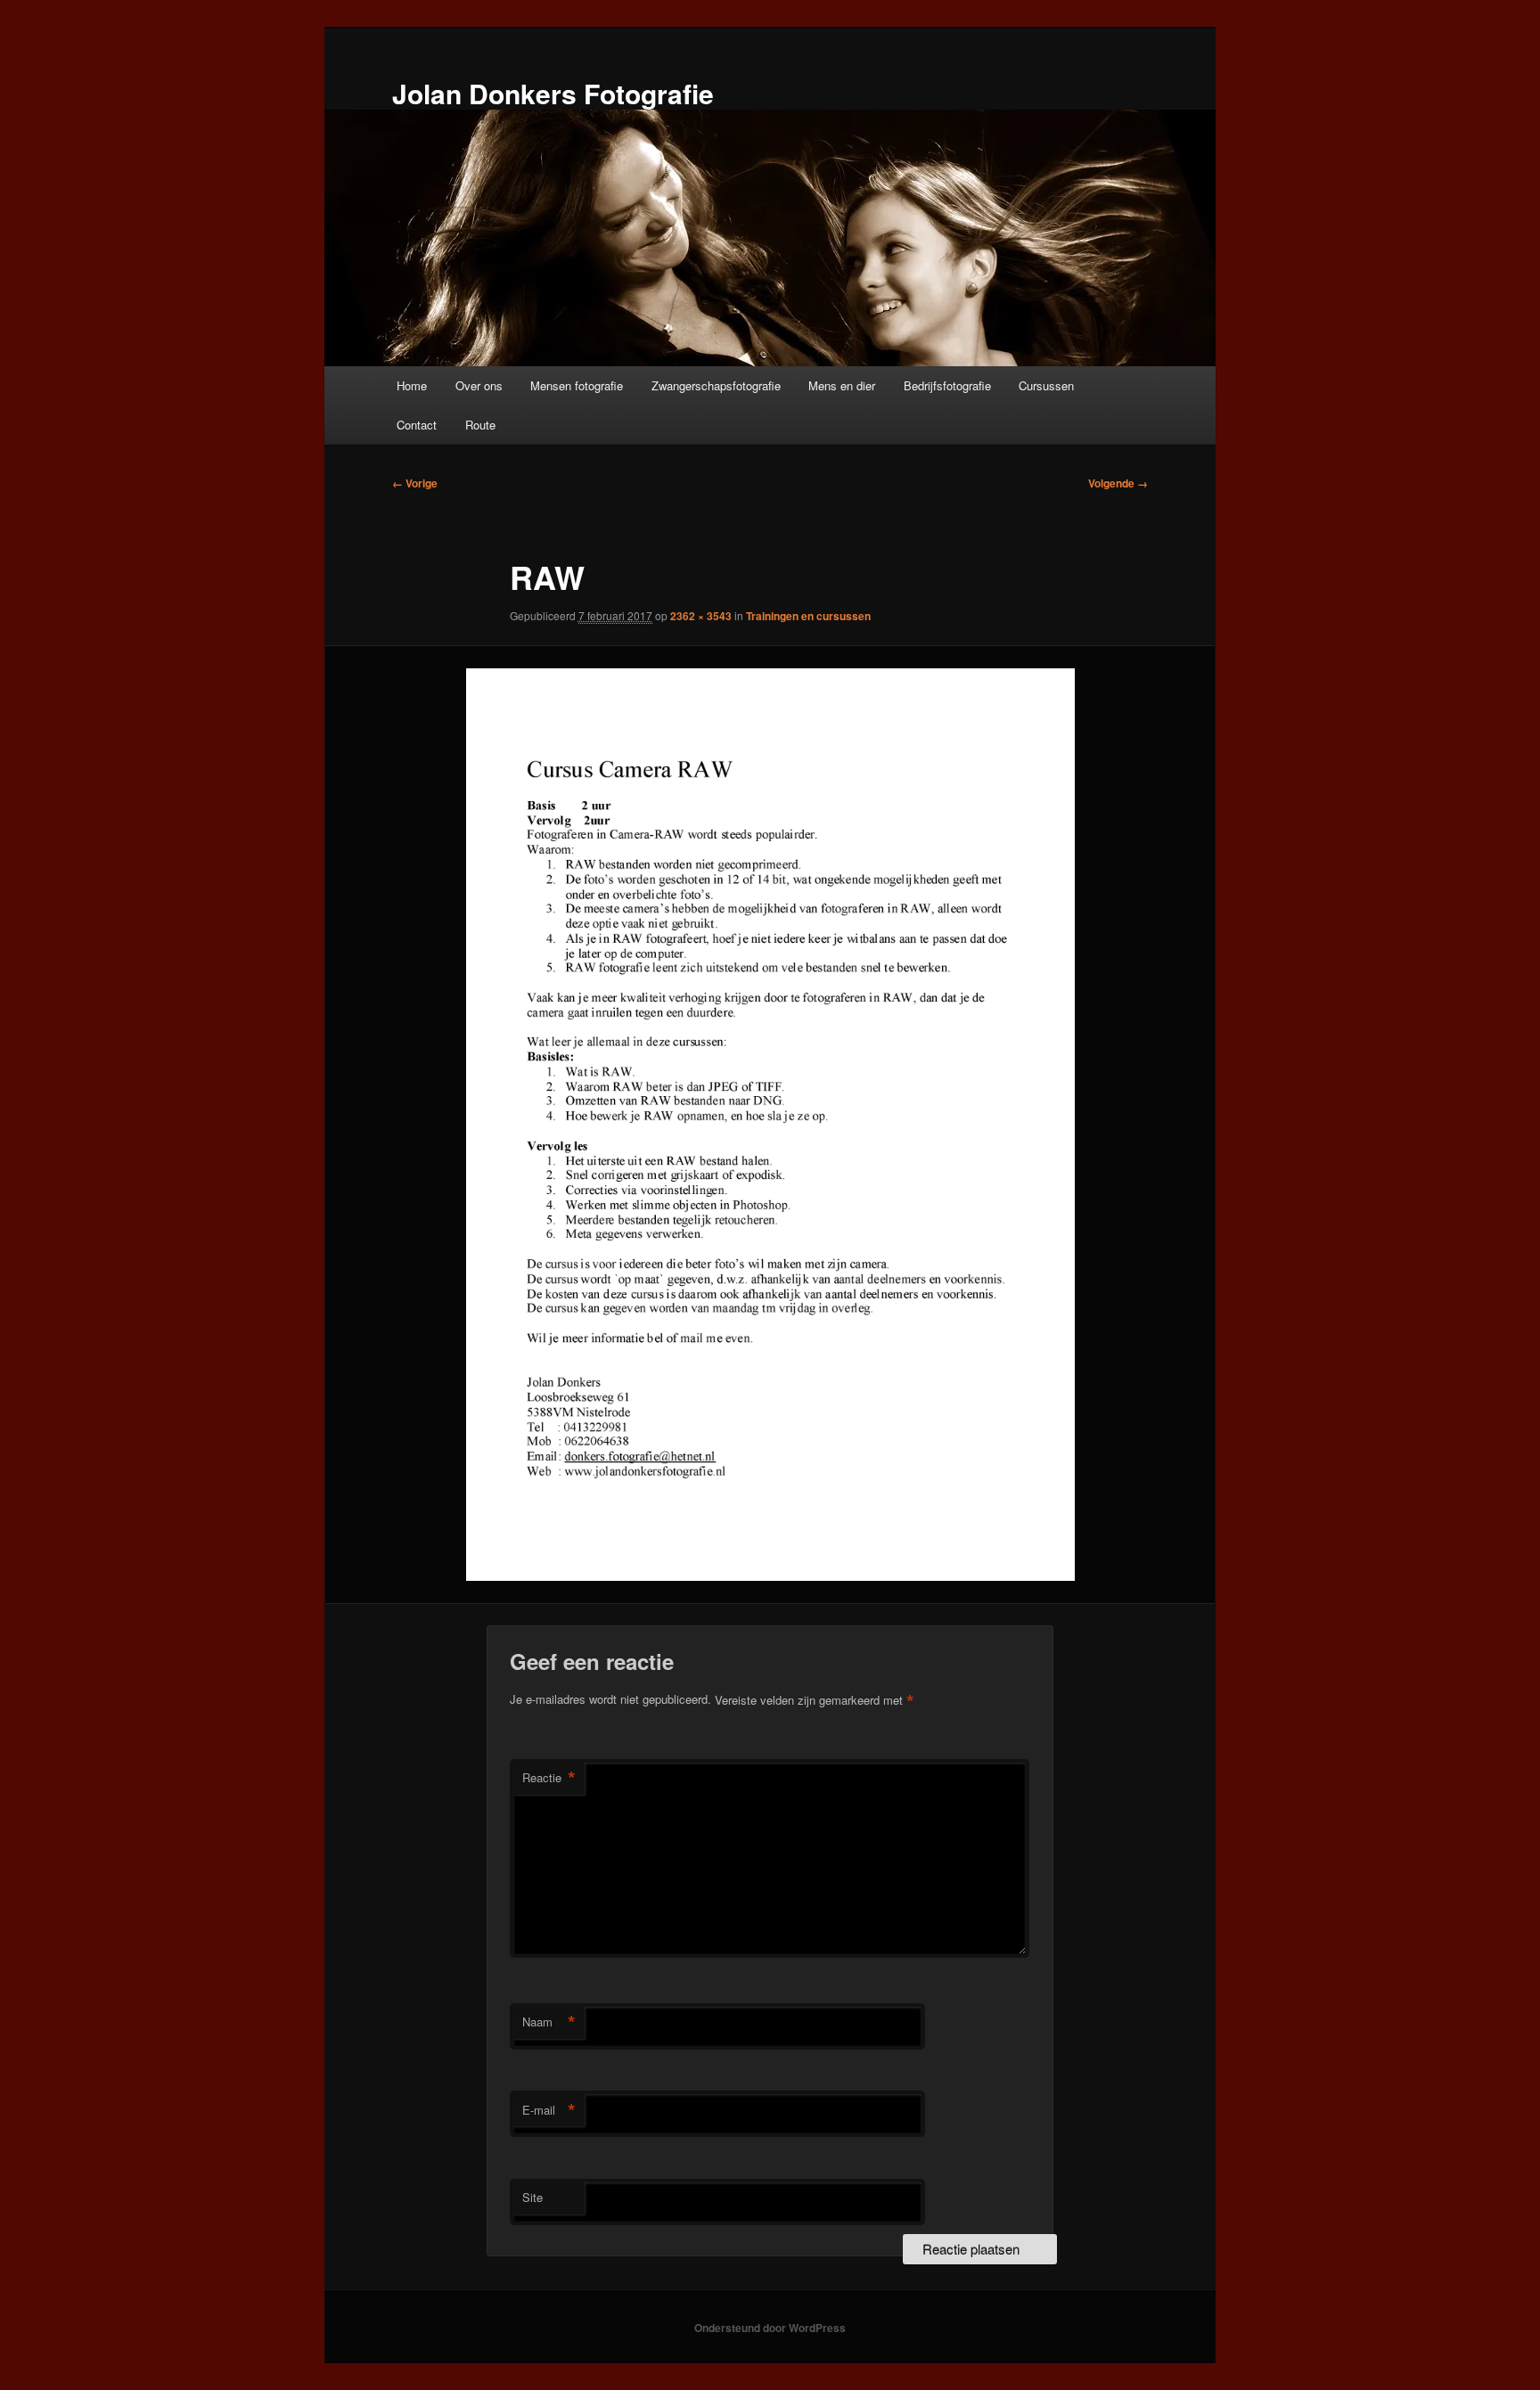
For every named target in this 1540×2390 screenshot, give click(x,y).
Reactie (549, 1778)
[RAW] (770, 1125)
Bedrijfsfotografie (947, 385)
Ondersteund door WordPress (770, 2328)
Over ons (479, 385)
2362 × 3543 (701, 616)
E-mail (549, 2110)
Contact (417, 425)
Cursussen (1046, 385)
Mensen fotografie (577, 385)
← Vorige (415, 483)
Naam (549, 2022)
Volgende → (1118, 483)
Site (532, 2197)
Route (480, 425)
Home (412, 385)
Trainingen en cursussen (808, 616)
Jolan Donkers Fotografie (553, 93)
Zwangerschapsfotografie (716, 385)
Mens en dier (842, 385)
